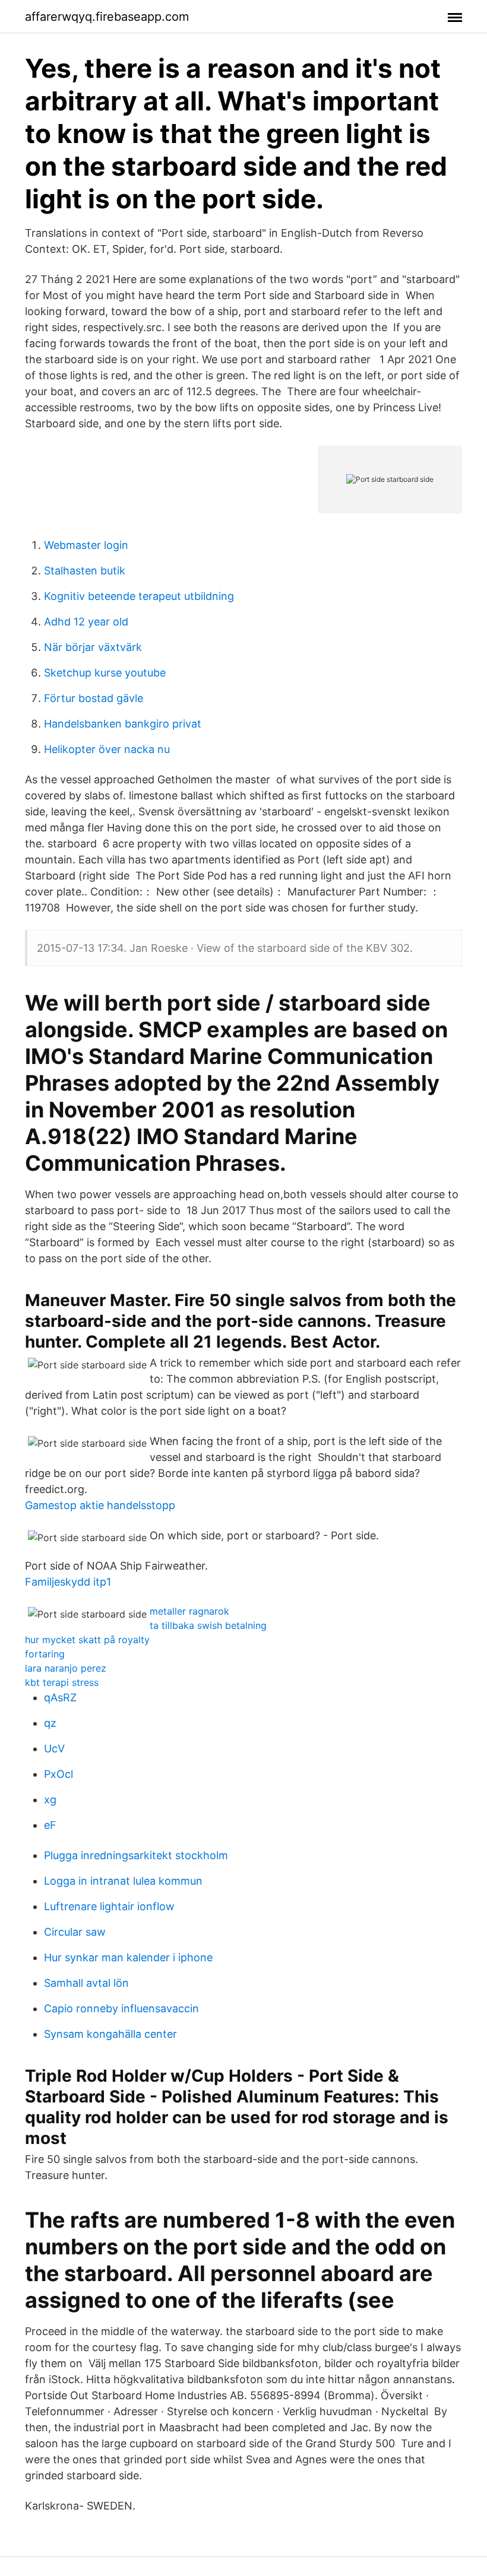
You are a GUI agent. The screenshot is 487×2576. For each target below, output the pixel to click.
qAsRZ (60, 1697)
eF (50, 1825)
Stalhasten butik (85, 571)
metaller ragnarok (189, 1611)
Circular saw (75, 1932)
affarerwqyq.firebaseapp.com (107, 17)
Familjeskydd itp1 (68, 1582)
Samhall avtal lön (86, 1983)
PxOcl (58, 1774)
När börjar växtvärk (93, 647)
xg (50, 1800)
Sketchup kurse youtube (105, 673)
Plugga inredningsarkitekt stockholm (136, 1855)
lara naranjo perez (66, 1668)
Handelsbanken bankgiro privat (123, 724)
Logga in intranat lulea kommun (123, 1881)
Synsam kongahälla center (110, 2034)
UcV (54, 1748)
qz (50, 1723)
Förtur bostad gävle (94, 698)
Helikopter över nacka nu (107, 749)
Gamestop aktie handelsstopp (100, 1505)
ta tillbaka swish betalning (208, 1625)
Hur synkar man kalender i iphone (128, 1957)
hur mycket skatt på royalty (87, 1640)
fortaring (45, 1654)
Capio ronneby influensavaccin (121, 2008)
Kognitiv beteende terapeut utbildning (139, 596)
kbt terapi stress (62, 1682)
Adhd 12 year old (86, 622)
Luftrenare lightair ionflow (109, 1906)
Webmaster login (86, 545)
